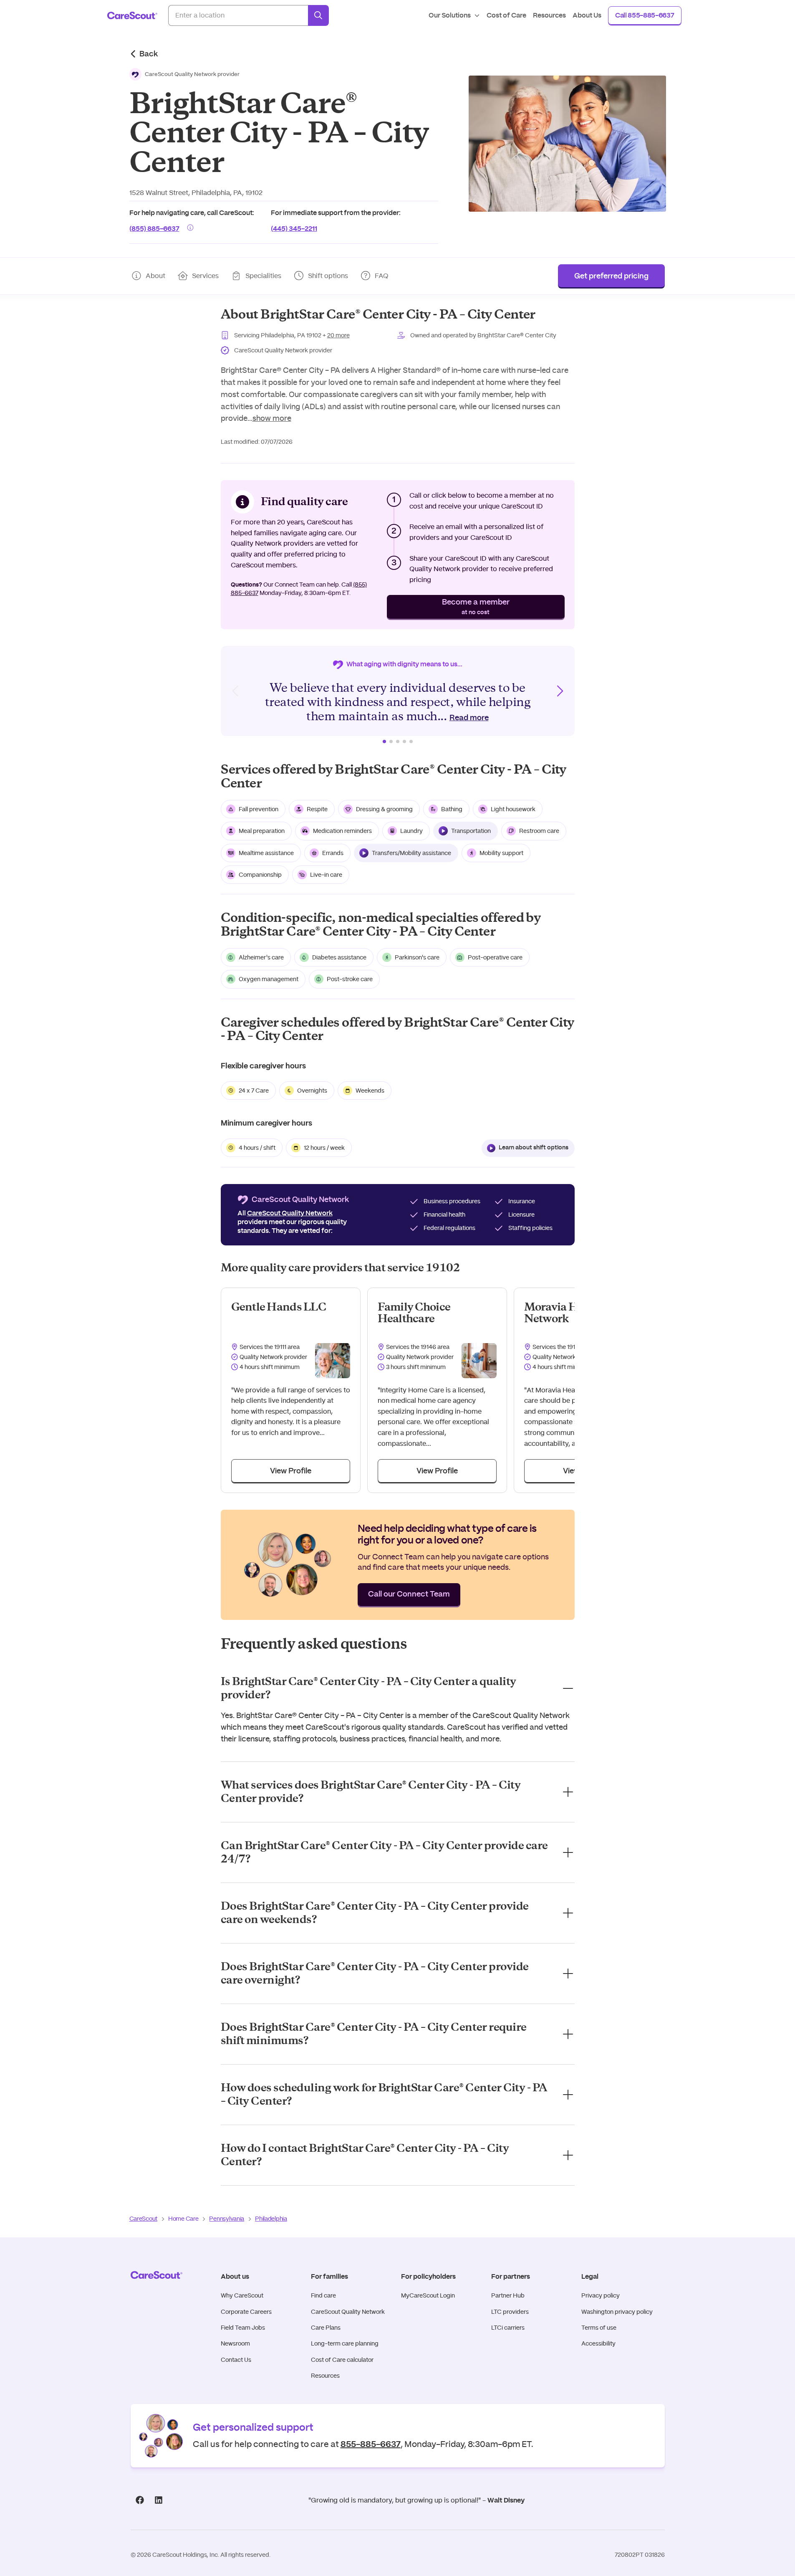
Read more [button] (469, 718)
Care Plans (326, 2328)
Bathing (452, 809)
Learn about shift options (534, 1148)
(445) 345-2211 (294, 228)
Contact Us (236, 2360)
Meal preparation (262, 831)
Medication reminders (342, 831)
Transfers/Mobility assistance (411, 853)
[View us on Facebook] (140, 2500)
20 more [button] (338, 335)
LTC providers (510, 2312)
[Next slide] (560, 691)
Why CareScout (242, 2295)
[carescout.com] (132, 15)
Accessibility (598, 2343)
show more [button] (272, 418)
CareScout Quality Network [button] (290, 1213)
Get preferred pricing (611, 276)
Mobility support (501, 853)
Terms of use (599, 2328)
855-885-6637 (371, 2443)
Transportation (471, 831)
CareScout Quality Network (348, 2312)
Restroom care (539, 831)
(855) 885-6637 (154, 228)
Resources (325, 2376)
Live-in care (326, 875)
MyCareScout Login (428, 2295)
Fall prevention (259, 809)
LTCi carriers (508, 2328)
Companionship (260, 875)
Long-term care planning (345, 2343)
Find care (323, 2295)
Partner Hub (508, 2295)
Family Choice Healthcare (414, 1313)
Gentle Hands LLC (279, 1307)
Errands (333, 853)
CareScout (143, 2219)
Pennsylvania (227, 2219)
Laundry (411, 831)
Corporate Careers (246, 2312)
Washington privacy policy (617, 2312)
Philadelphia (271, 2219)
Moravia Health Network (564, 1313)
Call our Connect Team (409, 1594)
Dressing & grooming (384, 809)
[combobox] (238, 15)
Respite (317, 809)
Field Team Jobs (243, 2328)
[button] (185, 74)
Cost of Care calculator (342, 2360)
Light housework (513, 809)
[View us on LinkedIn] (159, 2500)
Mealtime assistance (266, 853)
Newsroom (235, 2343)
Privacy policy (601, 2295)
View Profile (291, 1471)
